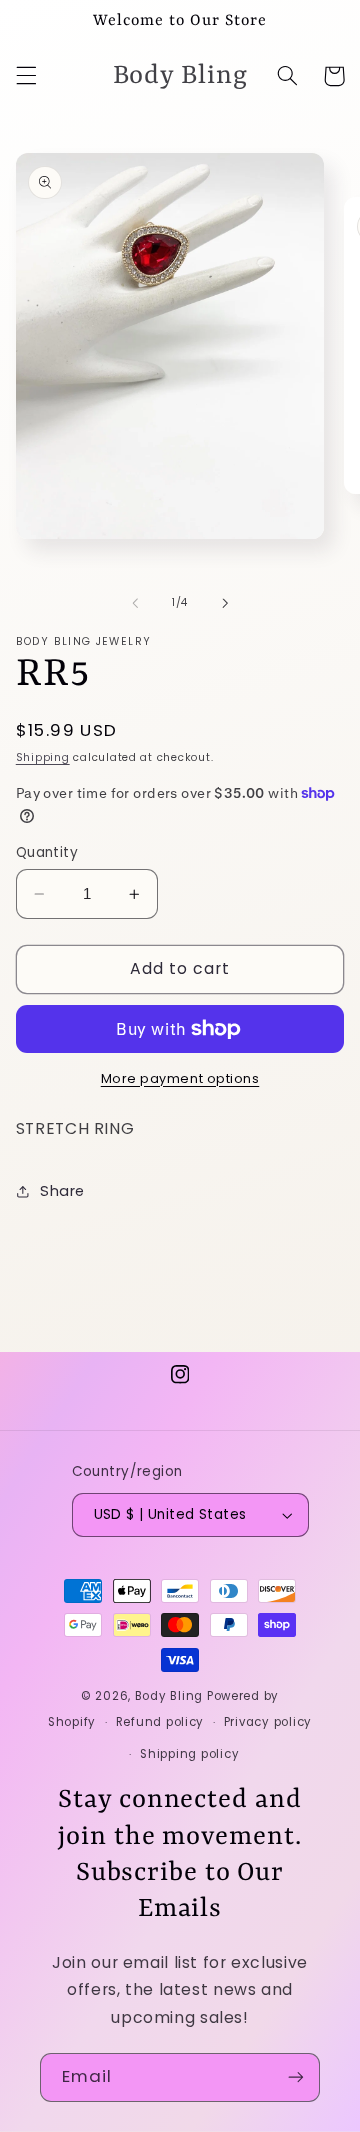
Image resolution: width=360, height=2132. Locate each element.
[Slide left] (135, 603)
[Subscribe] (296, 2077)
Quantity (47, 852)
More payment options (180, 1078)
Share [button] (62, 1191)
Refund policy (160, 1722)
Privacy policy (268, 1722)
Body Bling (171, 1696)
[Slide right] (225, 603)
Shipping (43, 757)
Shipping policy (189, 1754)
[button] (26, 76)
